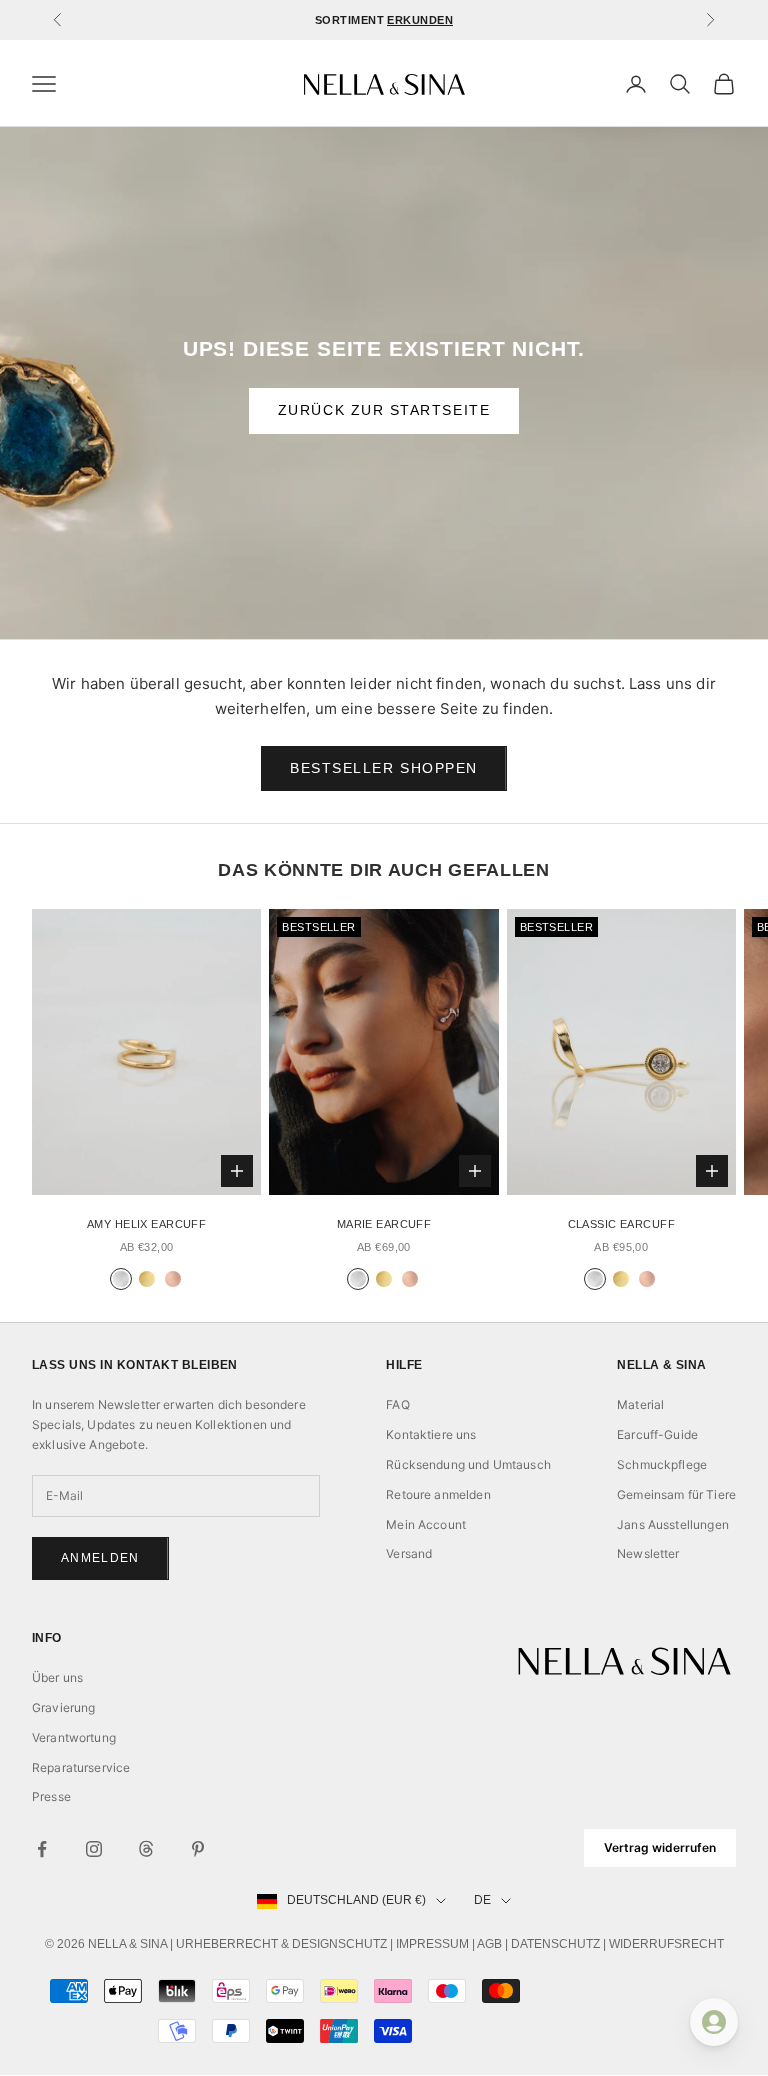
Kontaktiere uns (431, 1434)
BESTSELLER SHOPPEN (384, 768)
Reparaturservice (81, 1767)
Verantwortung (74, 1737)
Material (640, 1404)
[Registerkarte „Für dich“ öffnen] (714, 2022)
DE (482, 1900)
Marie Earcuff (384, 1224)
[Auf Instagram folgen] (94, 1849)
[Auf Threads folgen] (146, 1849)
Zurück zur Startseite (384, 410)
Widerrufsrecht (666, 1944)
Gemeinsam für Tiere (676, 1494)
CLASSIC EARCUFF (621, 1224)
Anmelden (100, 1558)
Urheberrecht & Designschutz (281, 1944)
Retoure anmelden (438, 1494)
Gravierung (64, 1707)
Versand (409, 1553)
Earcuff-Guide (657, 1434)
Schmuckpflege (662, 1464)
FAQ (397, 1404)
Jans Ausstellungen (673, 1524)
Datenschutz (555, 1944)
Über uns (57, 1677)
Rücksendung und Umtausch (468, 1464)
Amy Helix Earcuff (146, 1224)
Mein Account (426, 1524)
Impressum (432, 1944)
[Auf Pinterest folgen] (198, 1849)
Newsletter (648, 1553)
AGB (489, 1944)
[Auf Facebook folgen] (42, 1849)
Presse (51, 1796)
